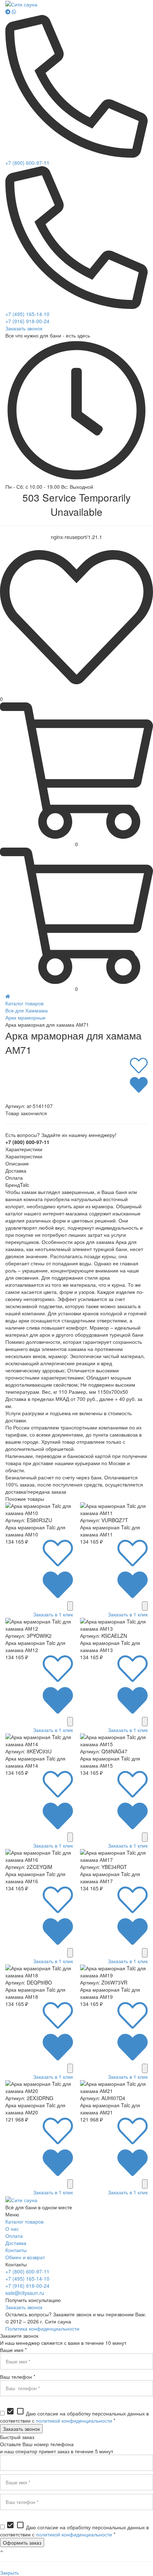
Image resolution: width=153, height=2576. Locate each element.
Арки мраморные (25, 1017)
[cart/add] (70, 1606)
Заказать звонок (24, 328)
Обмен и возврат (25, 2257)
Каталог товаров (24, 1003)
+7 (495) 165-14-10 (27, 314)
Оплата (14, 2236)
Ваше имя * (13, 2350)
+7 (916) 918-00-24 (27, 321)
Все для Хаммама (27, 1010)
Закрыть (9, 2572)
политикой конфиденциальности (74, 2420)
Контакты (16, 2250)
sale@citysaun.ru (25, 2293)
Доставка (16, 2243)
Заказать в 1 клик (53, 1614)
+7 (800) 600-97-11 (27, 163)
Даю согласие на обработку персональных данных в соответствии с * (74, 2417)
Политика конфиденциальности (42, 2328)
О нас (12, 2229)
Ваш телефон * (18, 2377)
